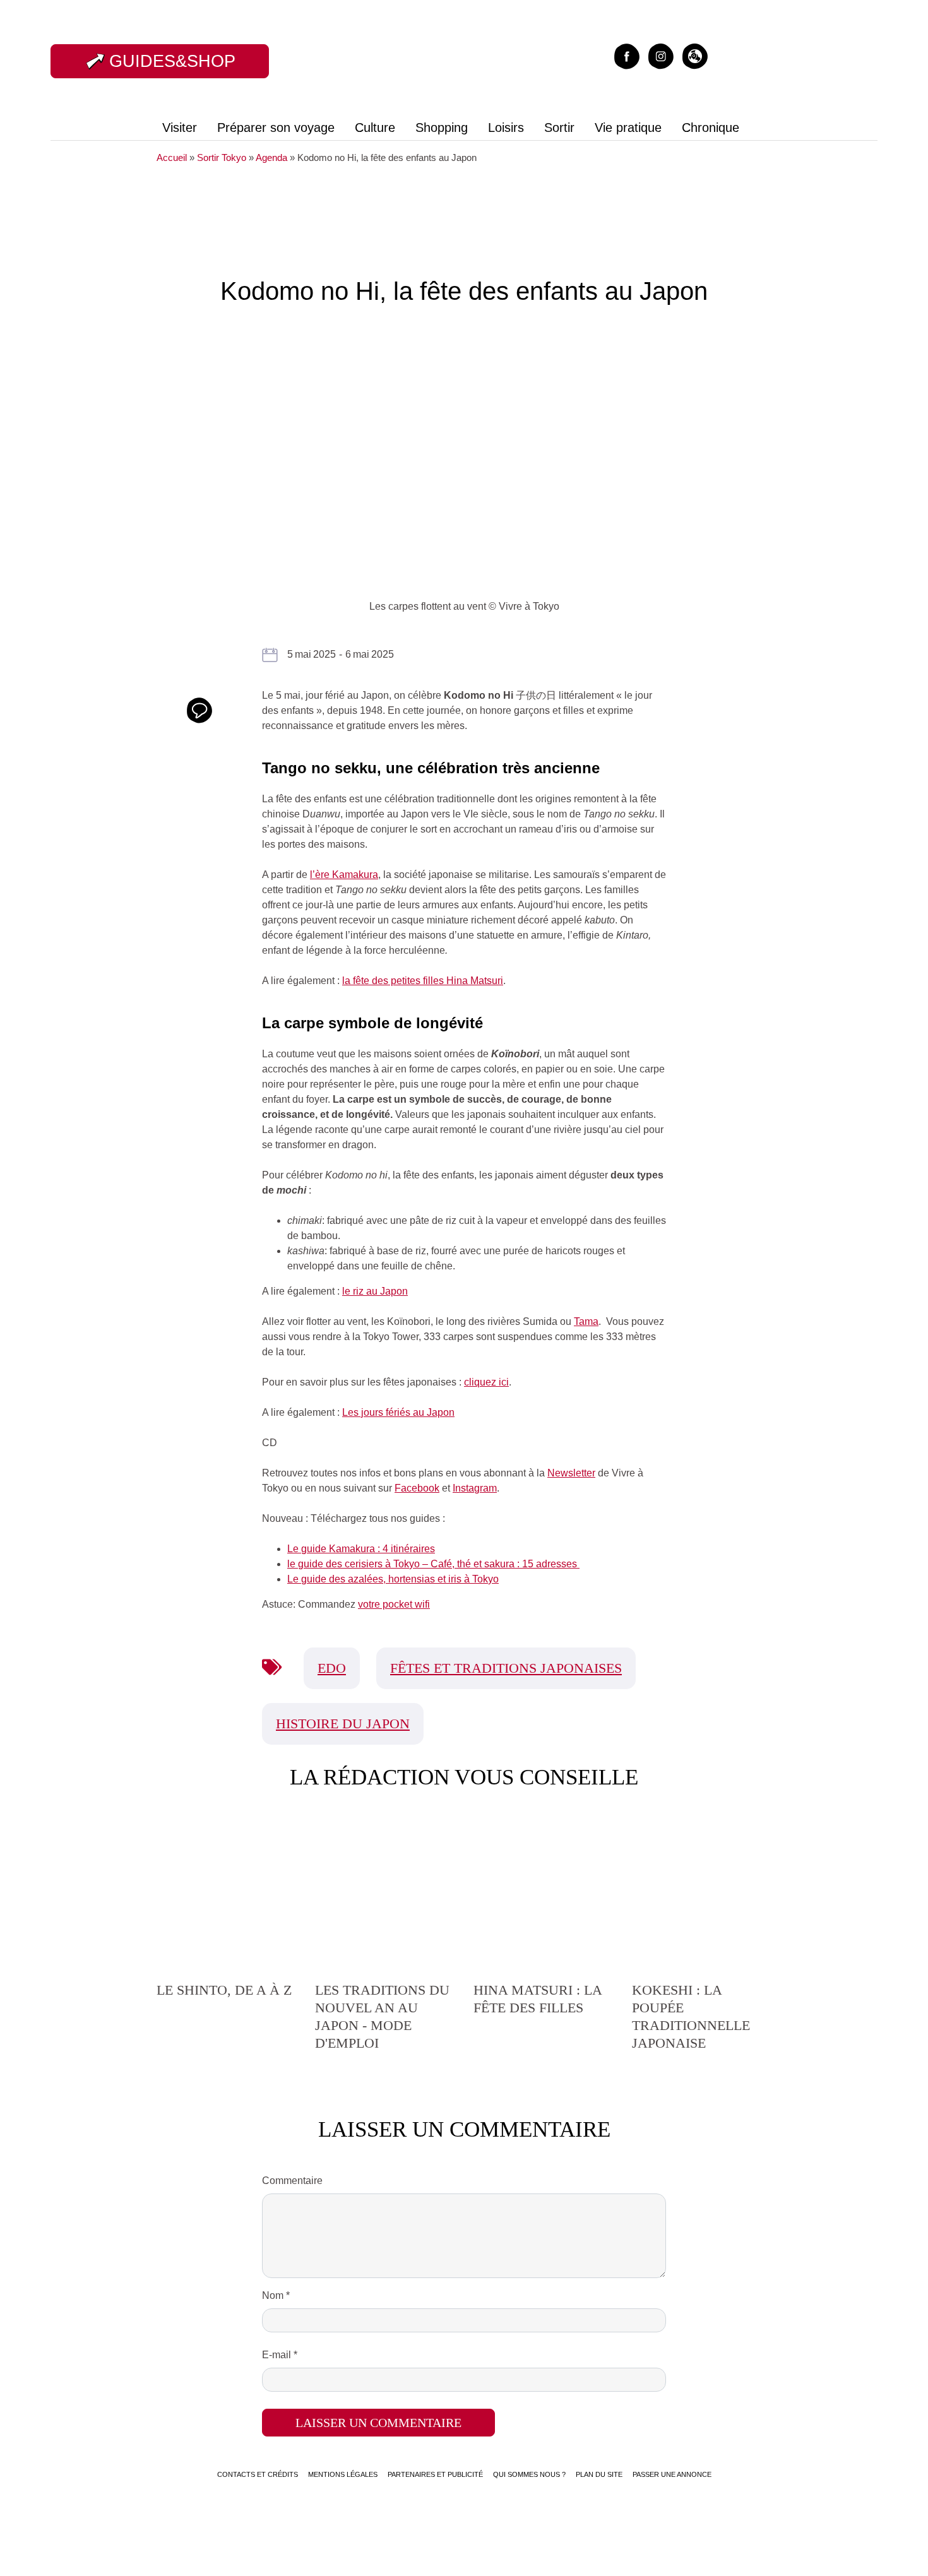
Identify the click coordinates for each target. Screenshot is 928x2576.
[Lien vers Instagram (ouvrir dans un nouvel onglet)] (661, 55)
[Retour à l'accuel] (459, 60)
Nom (276, 2295)
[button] (695, 55)
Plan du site (599, 2474)
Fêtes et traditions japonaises (506, 1668)
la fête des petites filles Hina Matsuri (423, 981)
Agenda (271, 157)
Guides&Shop (172, 61)
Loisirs (506, 128)
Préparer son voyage (276, 128)
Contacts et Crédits (258, 2474)
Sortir (559, 128)
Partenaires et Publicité (435, 2474)
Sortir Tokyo (222, 157)
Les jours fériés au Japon (398, 1412)
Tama (586, 1321)
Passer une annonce (672, 2474)
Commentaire (292, 2181)
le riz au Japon (375, 1291)
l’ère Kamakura (344, 875)
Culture (375, 128)
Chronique (711, 128)
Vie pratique (628, 128)
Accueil (172, 157)
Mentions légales (343, 2474)
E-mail (280, 2355)
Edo (332, 1668)
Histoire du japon (343, 1724)
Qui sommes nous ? (529, 2474)
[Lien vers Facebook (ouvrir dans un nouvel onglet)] (627, 55)
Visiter (180, 128)
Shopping (442, 128)
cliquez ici (486, 1382)
